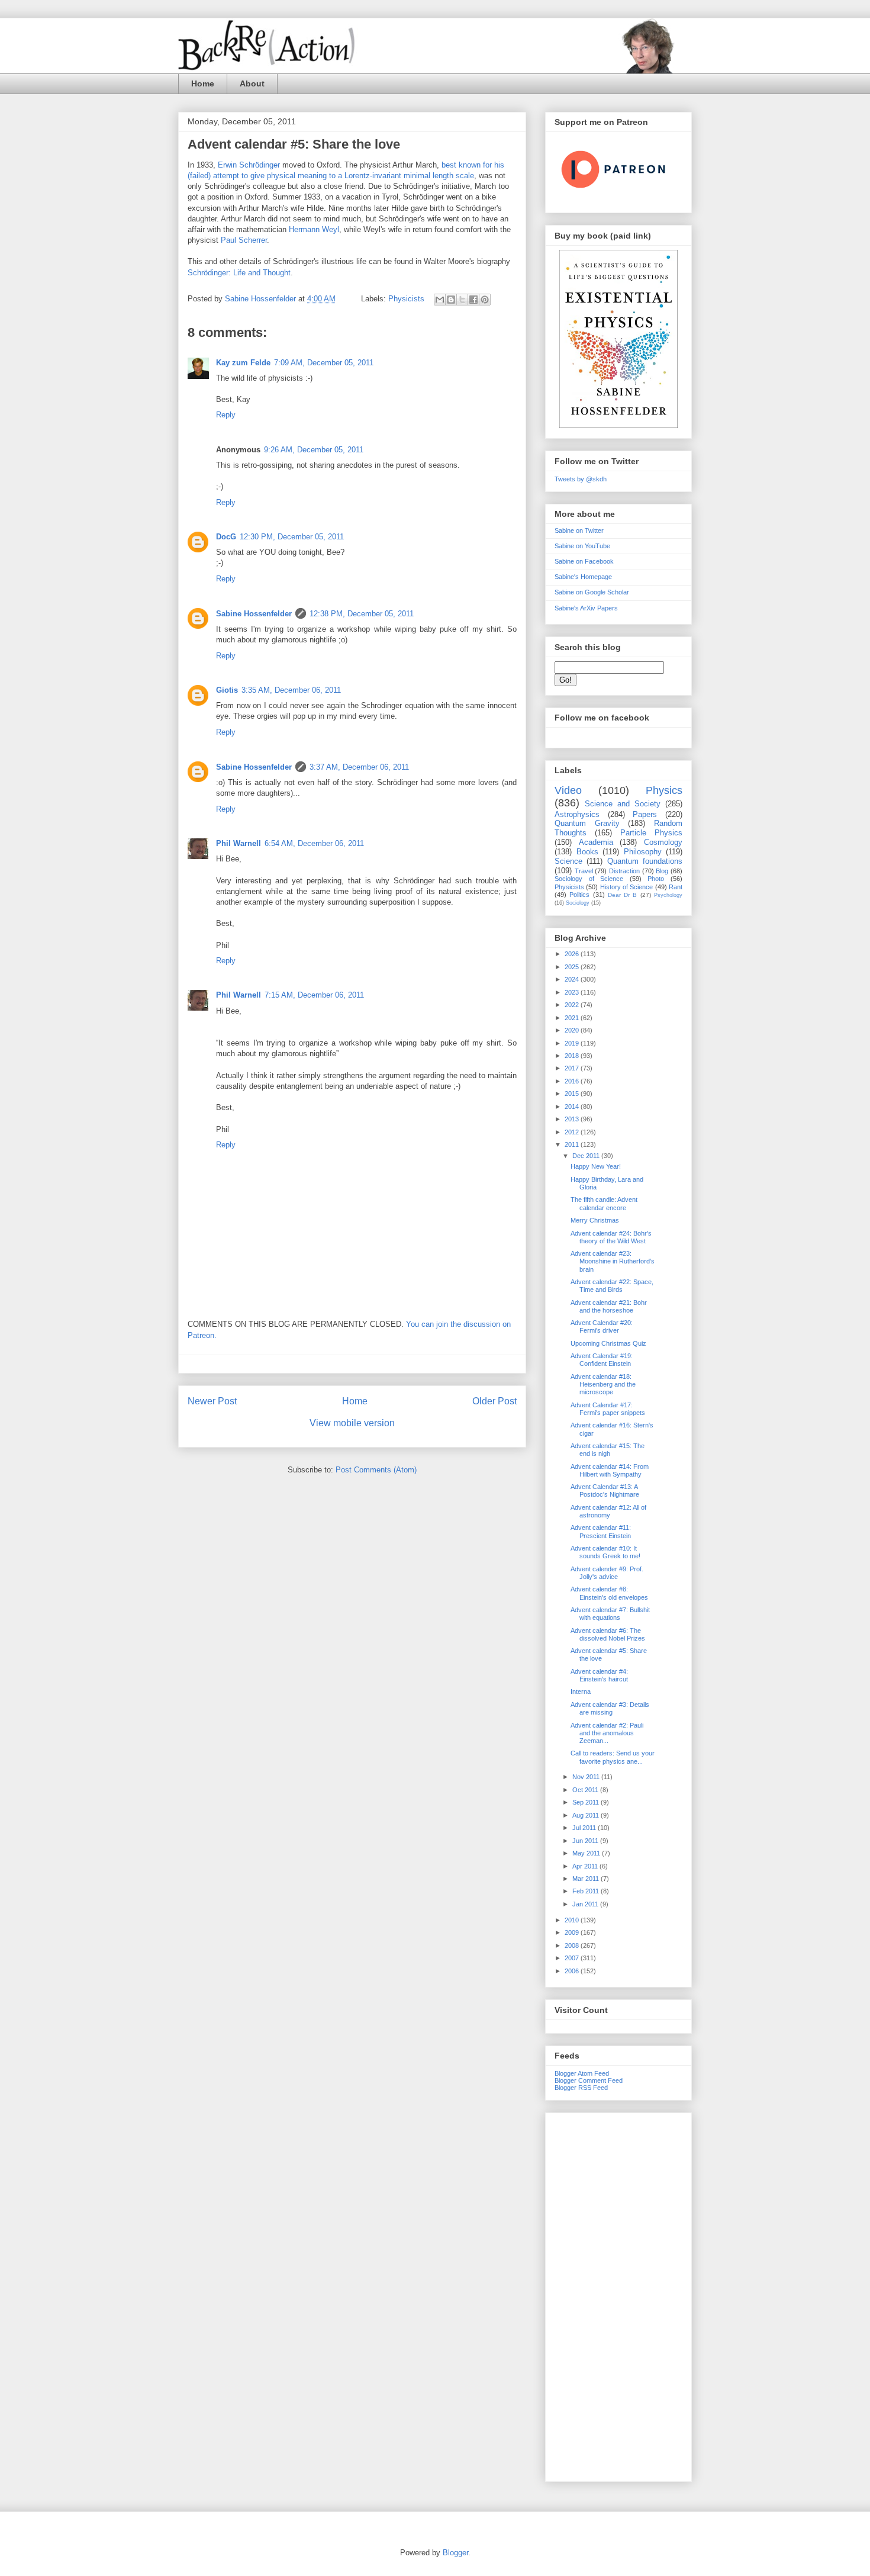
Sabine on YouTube (582, 546)
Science (568, 861)
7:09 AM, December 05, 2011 (324, 363)
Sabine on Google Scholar (592, 592)
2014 (573, 1107)
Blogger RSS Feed (581, 2088)
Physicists (406, 299)
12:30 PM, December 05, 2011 (292, 537)
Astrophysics (577, 814)
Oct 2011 (586, 1790)
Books (587, 852)
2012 (573, 1132)
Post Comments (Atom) (376, 1470)
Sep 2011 (587, 1802)
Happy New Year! (596, 1166)
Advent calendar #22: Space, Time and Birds (612, 1286)
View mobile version (352, 1423)
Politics (579, 895)
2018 (573, 1056)
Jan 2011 (586, 1904)
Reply (226, 415)
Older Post (494, 1401)
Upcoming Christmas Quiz (608, 1343)
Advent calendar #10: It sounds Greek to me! (605, 1552)
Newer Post (212, 1401)
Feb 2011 (587, 1891)
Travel (584, 871)
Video (568, 790)
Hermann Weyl (314, 229)
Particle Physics (651, 833)
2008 (573, 1945)
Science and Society (623, 804)
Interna (581, 1691)
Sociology (578, 903)
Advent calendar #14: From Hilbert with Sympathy (610, 1470)
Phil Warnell (239, 843)
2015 (573, 1094)
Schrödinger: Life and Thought (239, 273)
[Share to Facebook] (473, 300)
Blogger (455, 2553)
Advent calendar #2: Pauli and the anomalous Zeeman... (607, 1733)
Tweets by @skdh (581, 479)
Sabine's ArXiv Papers (586, 608)
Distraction (624, 871)
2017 (573, 1068)
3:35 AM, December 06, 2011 (291, 690)
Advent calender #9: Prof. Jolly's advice (607, 1573)
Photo (656, 879)
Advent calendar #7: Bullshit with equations (610, 1614)
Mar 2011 (587, 1879)
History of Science (627, 887)
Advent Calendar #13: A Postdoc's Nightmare (605, 1490)
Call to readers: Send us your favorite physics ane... (613, 1757)
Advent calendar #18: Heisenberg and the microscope (603, 1384)
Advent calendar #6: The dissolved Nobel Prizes (608, 1634)
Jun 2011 (586, 1841)
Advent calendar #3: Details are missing (610, 1708)
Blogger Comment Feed (589, 2080)
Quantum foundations (645, 861)
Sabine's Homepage (583, 577)
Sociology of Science (589, 879)
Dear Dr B (623, 895)
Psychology (668, 895)
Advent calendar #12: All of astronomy (608, 1511)
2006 (573, 1971)
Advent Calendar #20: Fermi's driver (602, 1326)
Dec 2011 (587, 1156)
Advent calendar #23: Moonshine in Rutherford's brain (613, 1261)
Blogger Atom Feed (582, 2073)
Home (203, 83)
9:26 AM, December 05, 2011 (314, 450)
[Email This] (440, 300)
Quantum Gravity (587, 823)
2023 (573, 992)
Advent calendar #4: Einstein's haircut (599, 1675)
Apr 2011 (586, 1866)
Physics (664, 790)
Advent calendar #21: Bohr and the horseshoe (609, 1306)
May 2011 (587, 1853)
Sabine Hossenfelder (254, 614)
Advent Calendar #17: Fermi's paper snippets (608, 1409)
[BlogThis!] (451, 300)
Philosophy (643, 852)
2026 (573, 954)
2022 (573, 1005)
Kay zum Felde (243, 363)
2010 (573, 1920)
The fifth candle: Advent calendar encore (604, 1203)
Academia (596, 842)
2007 (573, 1958)
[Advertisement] (618, 2295)
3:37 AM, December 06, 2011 (359, 767)
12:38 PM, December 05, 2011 (362, 614)
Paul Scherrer (244, 240)
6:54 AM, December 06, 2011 (314, 843)
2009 (573, 1932)
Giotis (227, 690)
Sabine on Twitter (579, 530)
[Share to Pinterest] (485, 300)
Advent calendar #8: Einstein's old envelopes (609, 1593)
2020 (573, 1030)
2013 (573, 1119)
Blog (662, 871)
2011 (573, 1144)
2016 (573, 1081)
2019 (573, 1043)
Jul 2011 (585, 1828)
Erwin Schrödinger (249, 165)
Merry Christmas (595, 1220)
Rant (676, 887)
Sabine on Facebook (584, 561)
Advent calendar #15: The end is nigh (608, 1450)
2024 (573, 979)
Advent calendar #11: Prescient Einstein (601, 1531)
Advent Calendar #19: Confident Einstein (602, 1360)
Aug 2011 (587, 1815)
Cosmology (663, 842)
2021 (573, 1018)
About (252, 83)
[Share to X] (462, 300)
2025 (573, 967)
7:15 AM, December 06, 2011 (314, 995)
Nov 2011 (587, 1777)
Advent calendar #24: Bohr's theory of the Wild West (611, 1237)
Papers (645, 814)
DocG (226, 537)
